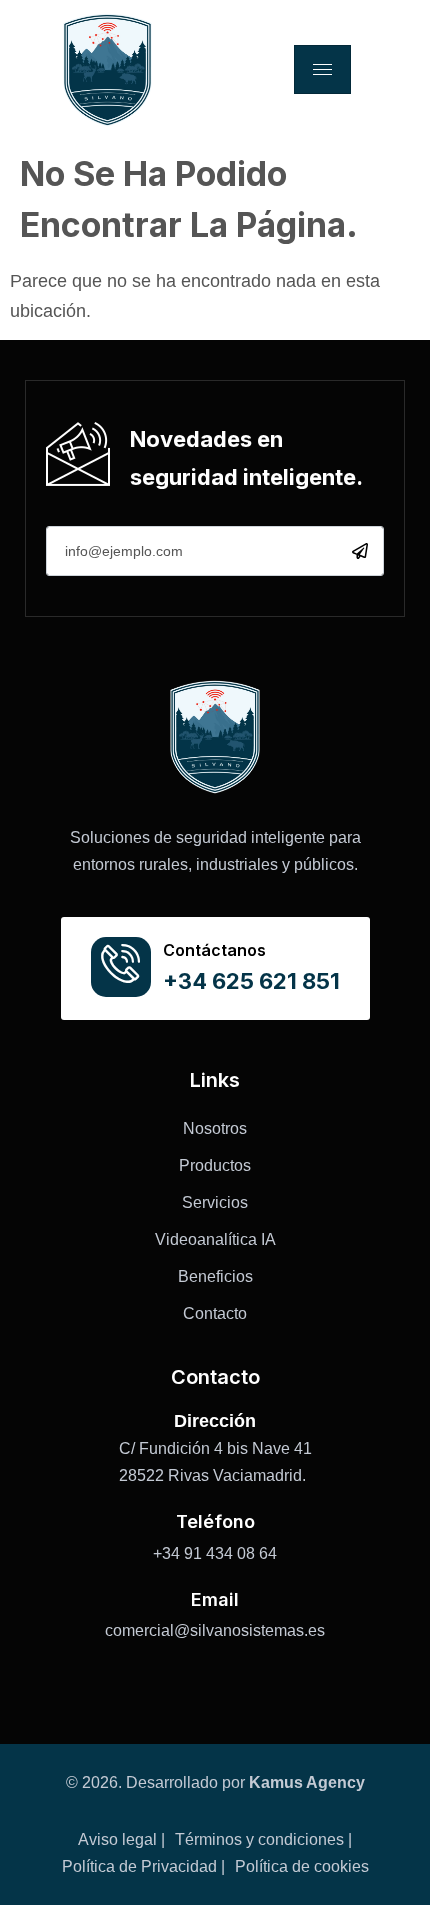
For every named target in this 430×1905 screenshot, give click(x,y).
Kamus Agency (307, 1782)
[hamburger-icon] (322, 69)
